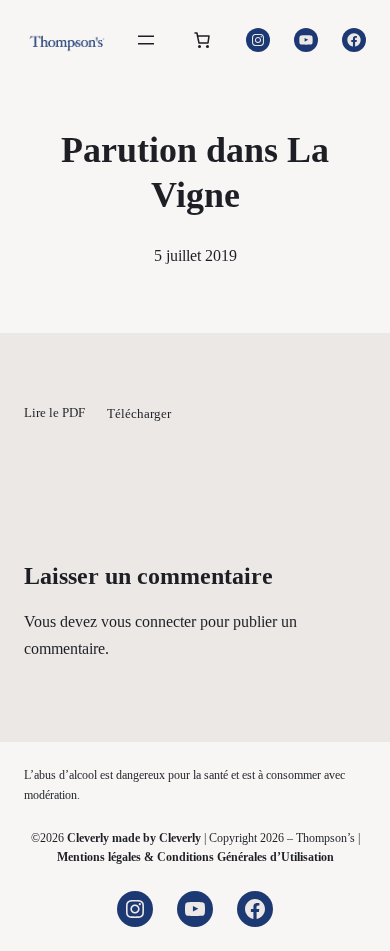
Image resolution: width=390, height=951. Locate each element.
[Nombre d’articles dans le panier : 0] (202, 40)
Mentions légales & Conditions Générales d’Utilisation (195, 857)
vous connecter (148, 621)
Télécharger (139, 414)
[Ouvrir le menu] (146, 40)
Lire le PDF (54, 414)
